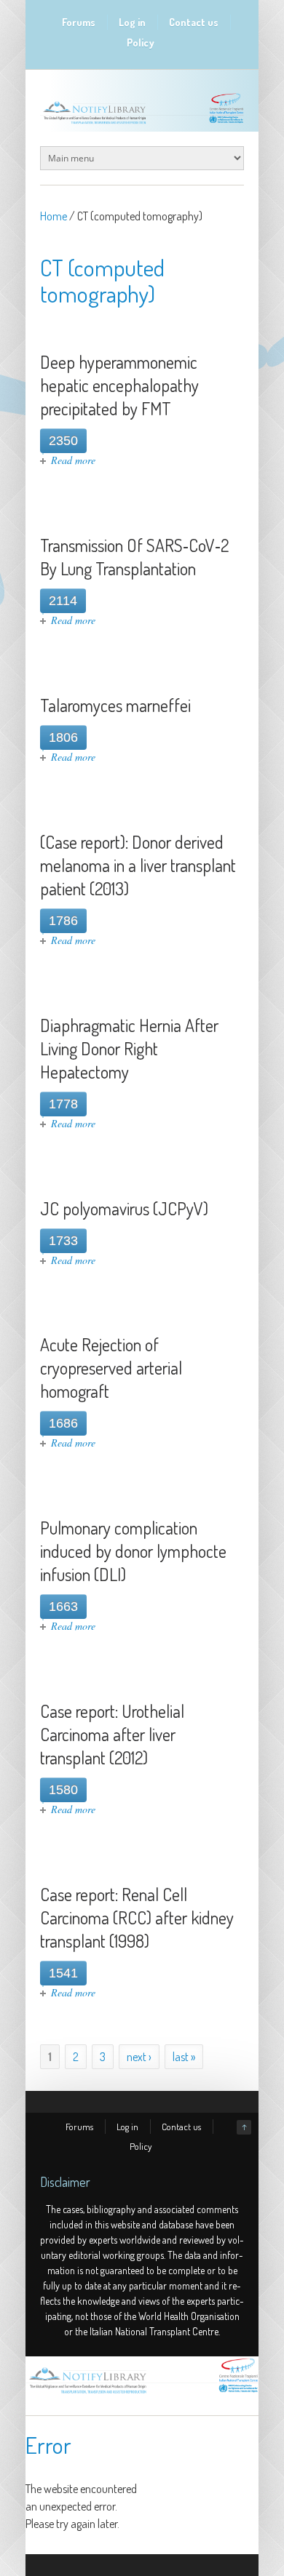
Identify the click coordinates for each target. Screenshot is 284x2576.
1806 (63, 737)
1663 (63, 1607)
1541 (63, 1973)
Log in (132, 22)
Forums (79, 22)
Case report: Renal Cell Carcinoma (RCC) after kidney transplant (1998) (137, 1917)
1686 (63, 1423)
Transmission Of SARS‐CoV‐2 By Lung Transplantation (134, 557)
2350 (63, 441)
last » (184, 2057)
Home (54, 216)
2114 (63, 601)
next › (139, 2057)
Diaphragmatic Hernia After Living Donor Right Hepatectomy (129, 1048)
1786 (63, 921)
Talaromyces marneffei (115, 705)
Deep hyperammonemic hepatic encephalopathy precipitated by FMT (119, 385)
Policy (141, 43)
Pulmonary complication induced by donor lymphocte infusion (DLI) (133, 1551)
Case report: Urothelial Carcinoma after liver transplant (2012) (112, 1734)
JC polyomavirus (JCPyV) (124, 1208)
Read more (73, 460)
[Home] (142, 2393)
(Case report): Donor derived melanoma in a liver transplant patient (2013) (138, 865)
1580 (63, 1790)
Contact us (194, 22)
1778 (63, 1104)
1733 (63, 1241)
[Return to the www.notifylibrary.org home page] (142, 124)
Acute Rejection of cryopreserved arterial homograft (111, 1368)
